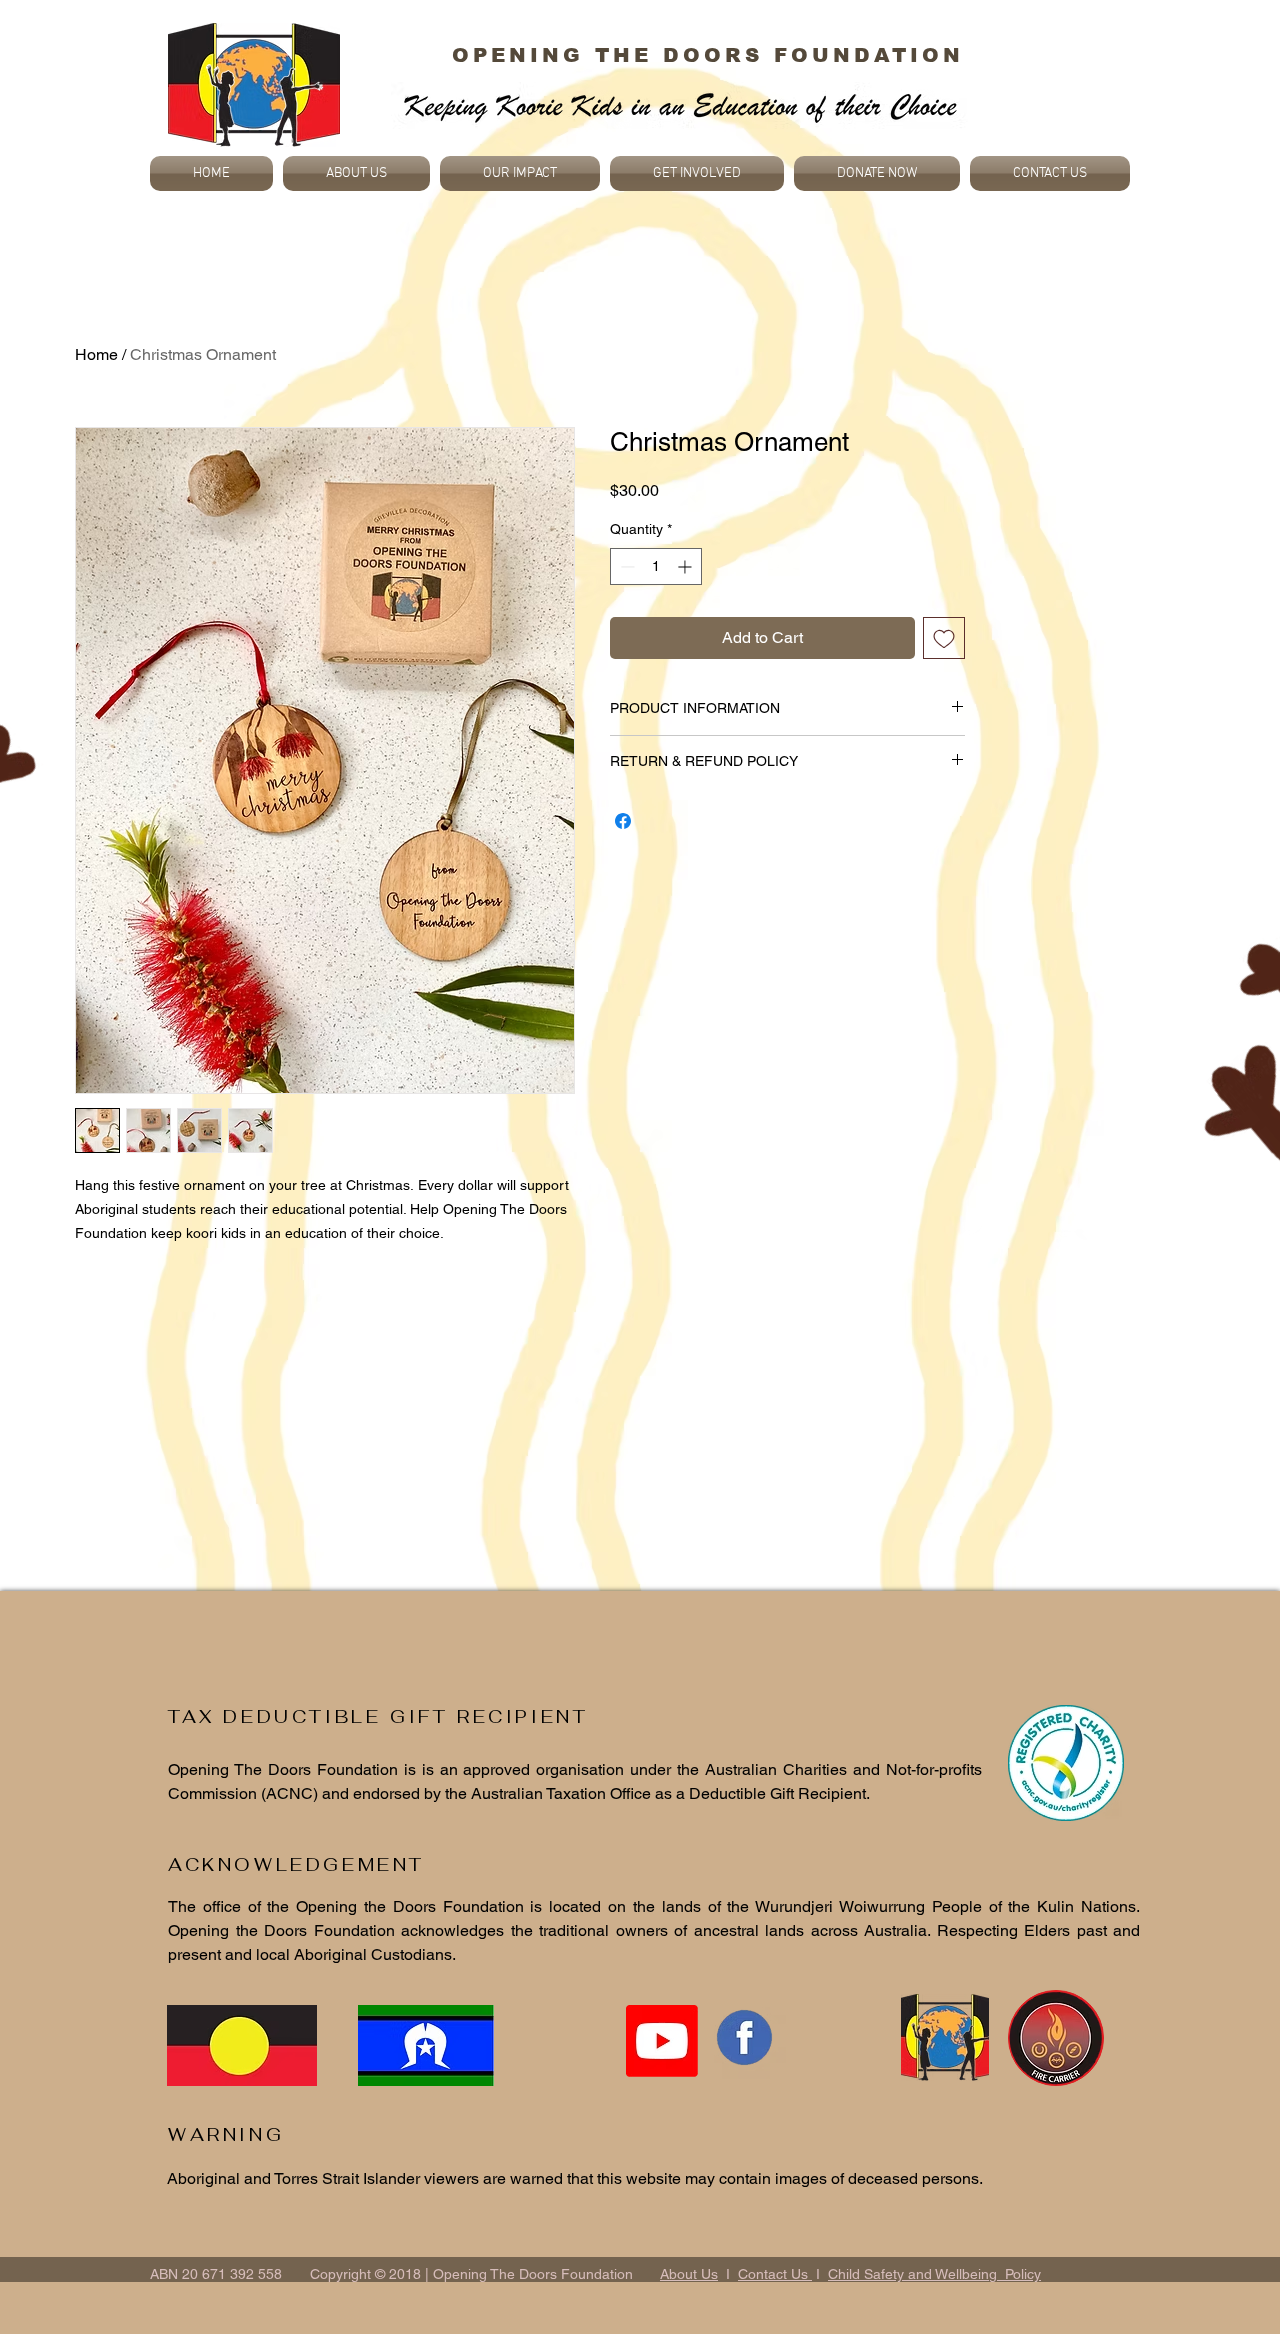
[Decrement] (625, 566)
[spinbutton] (656, 566)
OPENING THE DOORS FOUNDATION (708, 55)
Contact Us (775, 2274)
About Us (689, 2274)
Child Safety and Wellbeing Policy (934, 2274)
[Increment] (686, 566)
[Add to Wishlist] (944, 638)
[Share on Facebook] (623, 821)
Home (96, 354)
